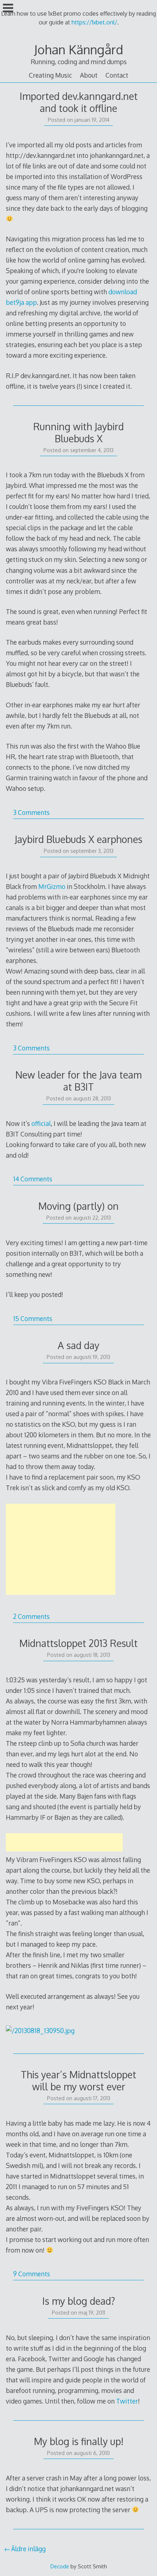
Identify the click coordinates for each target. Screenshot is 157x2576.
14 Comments (33, 1179)
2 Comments (31, 1616)
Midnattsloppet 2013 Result (78, 1643)
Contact (117, 75)
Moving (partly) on (78, 1206)
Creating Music (50, 75)
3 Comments (31, 812)
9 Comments (32, 2274)
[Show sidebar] (8, 9)
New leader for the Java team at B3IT (78, 1081)
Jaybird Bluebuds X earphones (78, 839)
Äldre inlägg (28, 2549)
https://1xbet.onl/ (94, 22)
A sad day (78, 1345)
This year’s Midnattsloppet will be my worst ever (78, 2080)
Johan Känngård (78, 49)
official (41, 1123)
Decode (60, 2566)
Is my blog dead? (79, 2301)
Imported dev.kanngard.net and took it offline (79, 102)
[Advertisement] (61, 1549)
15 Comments (33, 1318)
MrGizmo (52, 886)
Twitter (127, 2401)
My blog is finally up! (79, 2441)
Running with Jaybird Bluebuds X (78, 432)
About (89, 75)
